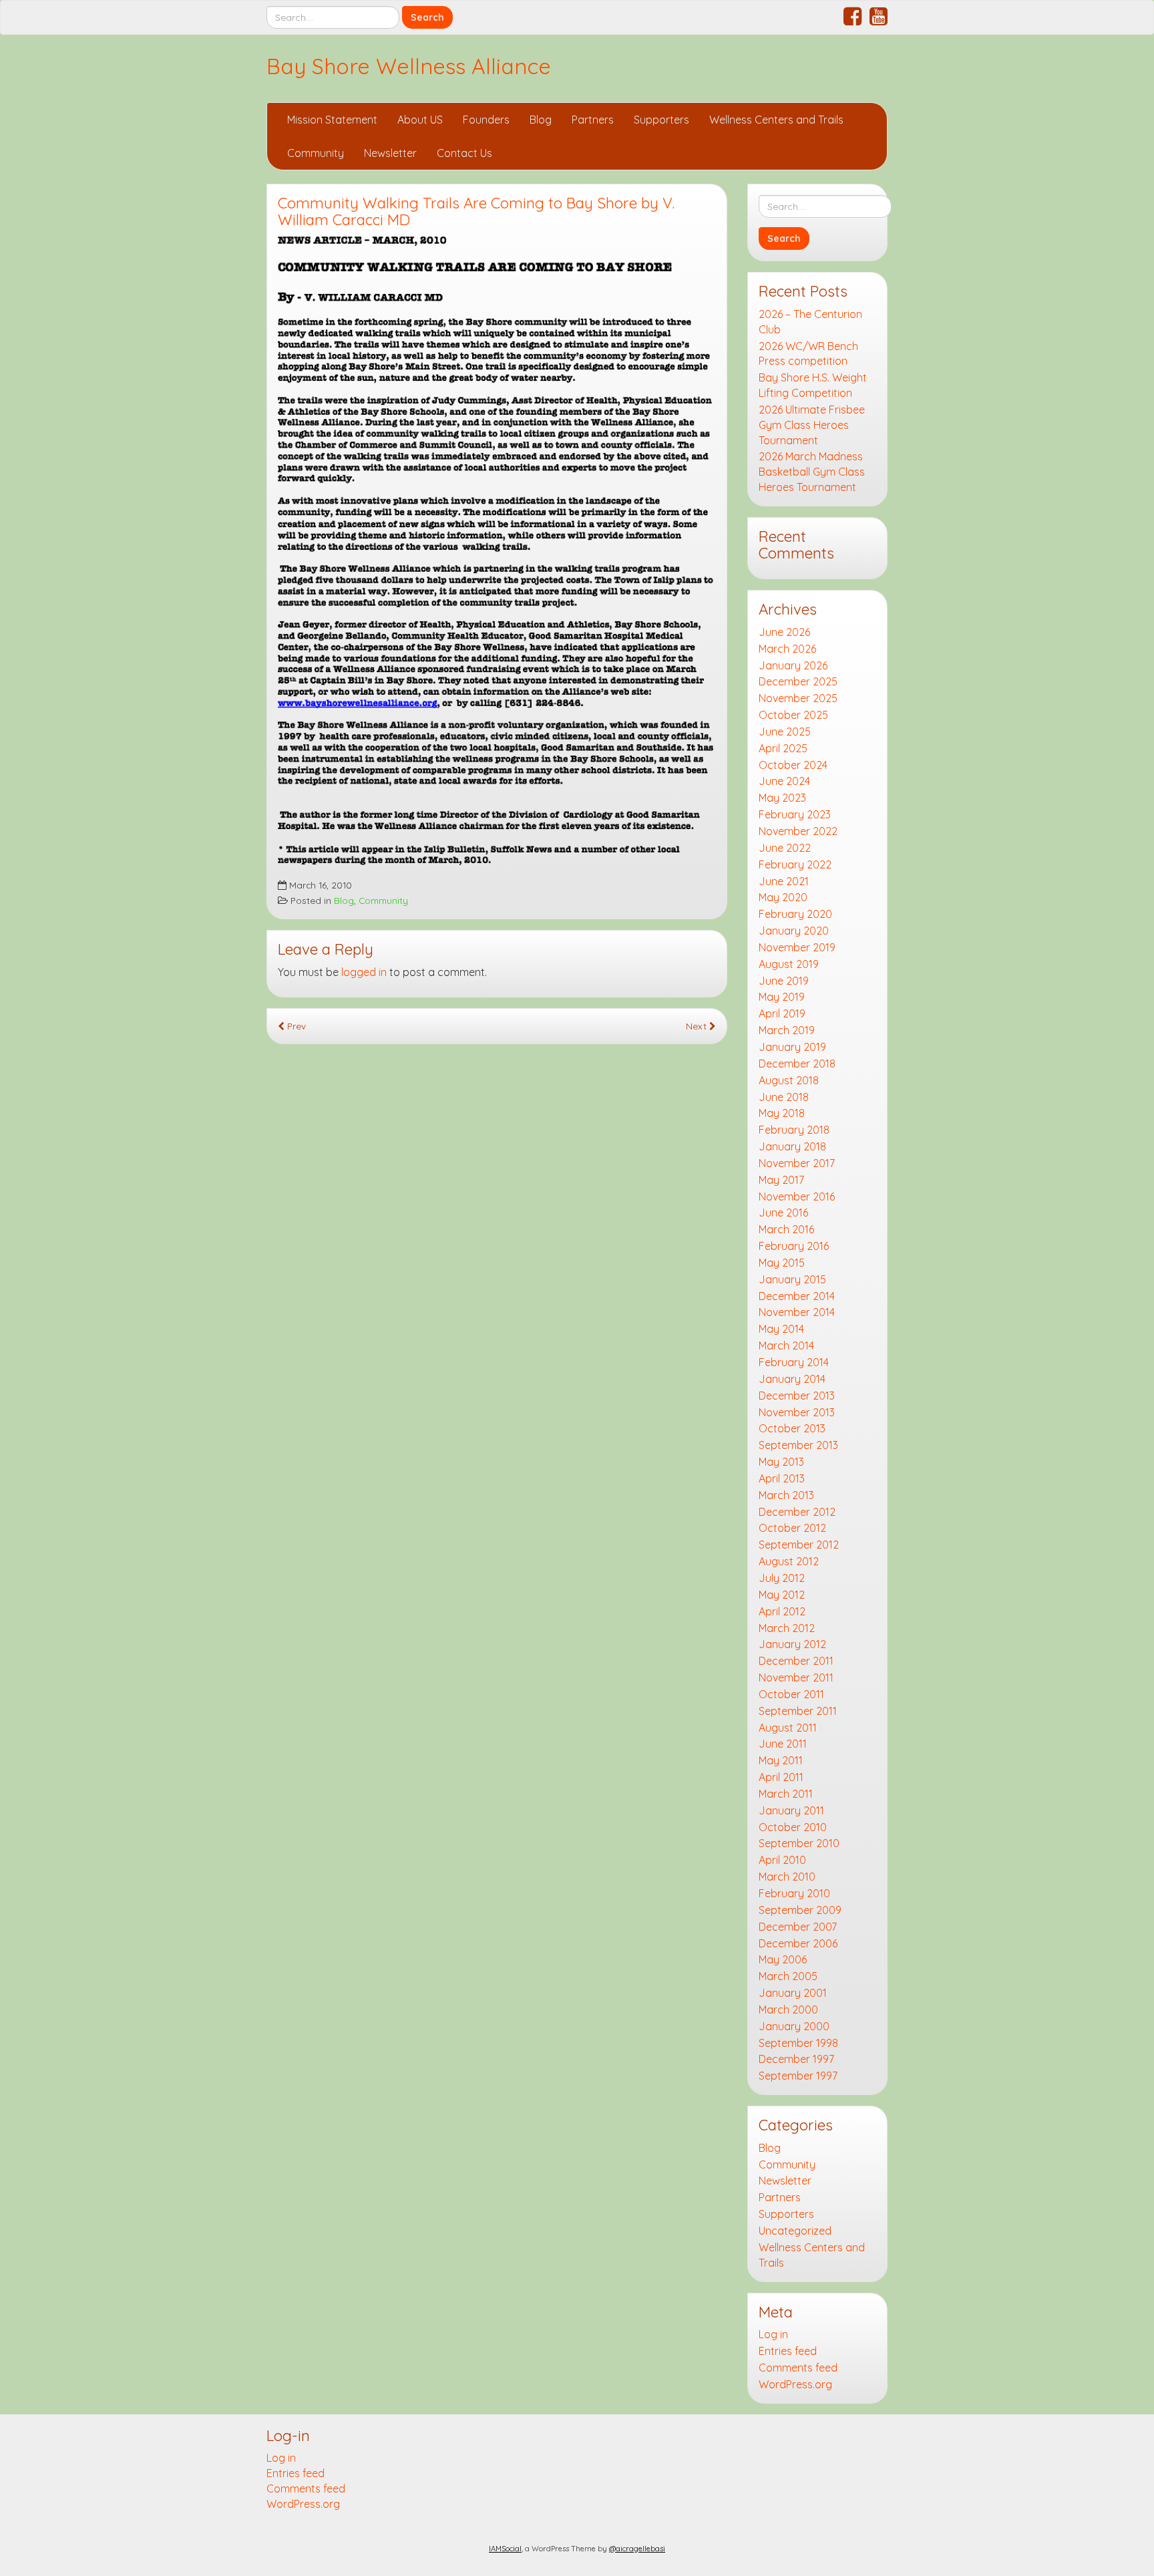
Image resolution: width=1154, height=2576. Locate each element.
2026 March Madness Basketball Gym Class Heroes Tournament (812, 472)
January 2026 (793, 665)
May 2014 (781, 1329)
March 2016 (786, 1229)
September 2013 (798, 1445)
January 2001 (793, 1993)
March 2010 (787, 1877)
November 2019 (797, 947)
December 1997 (796, 2059)
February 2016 (794, 1246)
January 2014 (792, 1379)
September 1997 (798, 2076)
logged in (364, 972)
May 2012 (782, 1595)
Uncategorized (795, 2231)
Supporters (661, 120)
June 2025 (785, 732)
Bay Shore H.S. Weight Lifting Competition (813, 385)
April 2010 (782, 1860)
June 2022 (785, 848)
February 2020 (795, 914)
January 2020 (794, 931)
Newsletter (390, 153)
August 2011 (788, 1728)
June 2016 (783, 1213)
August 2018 (789, 1080)
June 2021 (784, 881)
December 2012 (797, 1512)
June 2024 (784, 781)
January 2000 (794, 2026)
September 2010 (799, 1843)
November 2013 (797, 1412)
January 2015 (792, 1279)
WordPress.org (795, 2384)
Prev (295, 1026)
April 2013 (782, 1478)
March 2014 (786, 1345)
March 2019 (787, 1030)
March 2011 (786, 1794)
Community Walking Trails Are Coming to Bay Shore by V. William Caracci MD (476, 211)
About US (420, 120)
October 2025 (793, 715)
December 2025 (798, 681)
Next (698, 1026)
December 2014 (797, 1296)
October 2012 (792, 1528)
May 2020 (783, 897)
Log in (773, 2334)
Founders (486, 120)
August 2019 (789, 964)
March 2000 (788, 2009)
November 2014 (797, 1312)
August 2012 (789, 1561)
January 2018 (792, 1146)
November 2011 (796, 1677)
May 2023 (782, 798)
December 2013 (797, 1396)
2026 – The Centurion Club (810, 322)
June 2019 (784, 981)
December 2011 (796, 1661)
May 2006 (783, 1959)
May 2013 (781, 1462)
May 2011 (781, 1760)
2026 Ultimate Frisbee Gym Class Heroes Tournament (812, 425)
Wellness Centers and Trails (776, 120)
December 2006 (798, 1943)
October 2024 (793, 765)
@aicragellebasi (637, 2549)
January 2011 (791, 1810)
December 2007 (798, 1927)
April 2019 (782, 1013)
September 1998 (798, 2043)
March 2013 (786, 1495)
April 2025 (783, 748)
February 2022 (795, 864)
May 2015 (782, 1263)
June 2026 (784, 632)
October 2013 (792, 1428)
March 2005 (788, 1976)
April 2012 (782, 1611)
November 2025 (798, 698)
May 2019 (782, 997)
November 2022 (798, 831)
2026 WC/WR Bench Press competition (808, 354)
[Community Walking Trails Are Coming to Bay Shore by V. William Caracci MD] (497, 556)
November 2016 (797, 1196)
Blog (541, 120)
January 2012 (792, 1644)
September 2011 (798, 1711)
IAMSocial (505, 2549)
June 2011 (783, 1744)
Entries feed (788, 2351)
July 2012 (782, 1578)
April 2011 (781, 1777)
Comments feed (798, 2368)
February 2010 (794, 1893)
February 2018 (794, 1130)
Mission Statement (332, 120)
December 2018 (797, 1064)
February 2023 (795, 814)
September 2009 (800, 1910)
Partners (593, 120)
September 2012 (799, 1545)
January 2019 (792, 1047)
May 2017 (781, 1180)
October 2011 (791, 1694)
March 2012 (787, 1628)
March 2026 (787, 649)
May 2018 (782, 1113)
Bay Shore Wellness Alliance (409, 66)
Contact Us (464, 153)
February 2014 (794, 1362)
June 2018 (784, 1097)
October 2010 (793, 1827)
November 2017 (797, 1163)
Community (316, 153)
